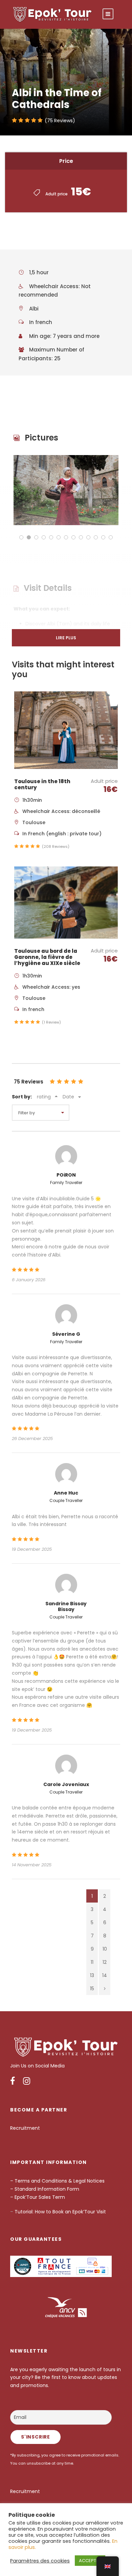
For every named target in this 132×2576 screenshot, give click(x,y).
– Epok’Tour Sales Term (38, 2197)
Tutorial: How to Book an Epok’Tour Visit (60, 2212)
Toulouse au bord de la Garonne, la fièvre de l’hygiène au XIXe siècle (47, 957)
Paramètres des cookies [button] (40, 2561)
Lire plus (66, 638)
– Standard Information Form (45, 2189)
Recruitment (25, 2128)
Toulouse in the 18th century (42, 784)
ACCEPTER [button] (90, 2561)
